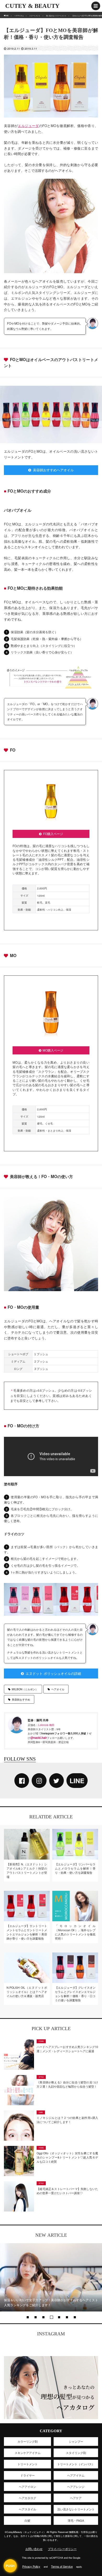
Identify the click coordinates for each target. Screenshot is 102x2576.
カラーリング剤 (28, 2441)
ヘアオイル (58, 1689)
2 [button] (35, 2317)
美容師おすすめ (21, 1699)
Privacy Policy (31, 2566)
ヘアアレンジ (76, 2487)
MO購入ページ (53, 1050)
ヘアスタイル (27, 2509)
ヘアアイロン (27, 2487)
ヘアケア (76, 2498)
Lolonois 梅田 (46, 1725)
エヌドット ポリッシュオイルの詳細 (53, 1673)
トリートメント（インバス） (76, 2464)
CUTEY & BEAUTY (32, 6)
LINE (77, 1781)
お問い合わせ (34, 2549)
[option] (51, 2277)
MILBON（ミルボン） (25, 1689)
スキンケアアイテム (28, 2453)
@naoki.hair (39, 1738)
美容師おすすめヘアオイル (53, 470)
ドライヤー (28, 2475)
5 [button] (59, 2317)
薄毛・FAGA (76, 2520)
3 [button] (43, 2317)
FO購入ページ (53, 834)
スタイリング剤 (76, 2453)
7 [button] (75, 2317)
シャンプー (76, 2441)
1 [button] (27, 2317)
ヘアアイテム (76, 2475)
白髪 (27, 2520)
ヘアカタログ (27, 2498)
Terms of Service (62, 2566)
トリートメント (28, 2464)
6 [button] (67, 2317)
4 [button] (51, 2317)
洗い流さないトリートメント (76, 2509)
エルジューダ (28, 126)
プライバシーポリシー (62, 2549)
